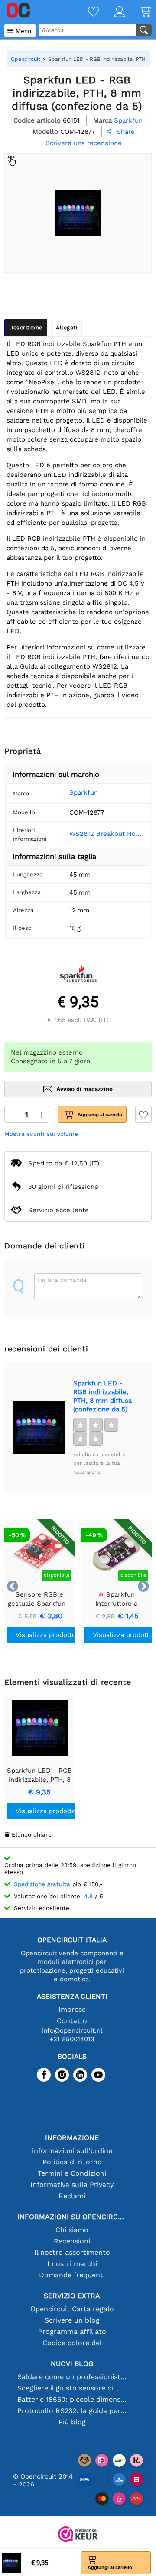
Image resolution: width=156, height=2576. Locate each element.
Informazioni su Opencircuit (72, 2217)
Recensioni (72, 2241)
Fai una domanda (62, 1280)
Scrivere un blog (72, 2320)
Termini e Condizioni (72, 2173)
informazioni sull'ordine (72, 2151)
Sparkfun (84, 792)
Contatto (72, 2021)
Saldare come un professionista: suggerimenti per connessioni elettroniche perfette (72, 2377)
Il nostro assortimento (72, 2252)
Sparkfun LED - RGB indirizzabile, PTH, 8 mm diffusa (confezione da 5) (102, 1396)
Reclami (72, 2196)
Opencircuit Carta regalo (72, 2309)
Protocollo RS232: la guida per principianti (72, 2411)
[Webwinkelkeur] (78, 2535)
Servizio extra (72, 2296)
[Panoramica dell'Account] (112, 12)
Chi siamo (72, 2230)
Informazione (72, 2138)
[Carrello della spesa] (138, 12)
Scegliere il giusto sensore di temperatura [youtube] (72, 2388)
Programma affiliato (72, 2331)
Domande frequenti (72, 2275)
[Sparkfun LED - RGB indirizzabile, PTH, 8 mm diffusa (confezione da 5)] (39, 1428)
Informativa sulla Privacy (72, 2185)
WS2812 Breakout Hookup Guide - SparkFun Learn (106, 834)
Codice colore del (72, 2343)
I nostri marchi (72, 2264)
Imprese (72, 2009)
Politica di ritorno (72, 2162)
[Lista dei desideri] (86, 12)
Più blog (72, 2422)
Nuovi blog (72, 2364)
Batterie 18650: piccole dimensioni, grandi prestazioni (72, 2399)
